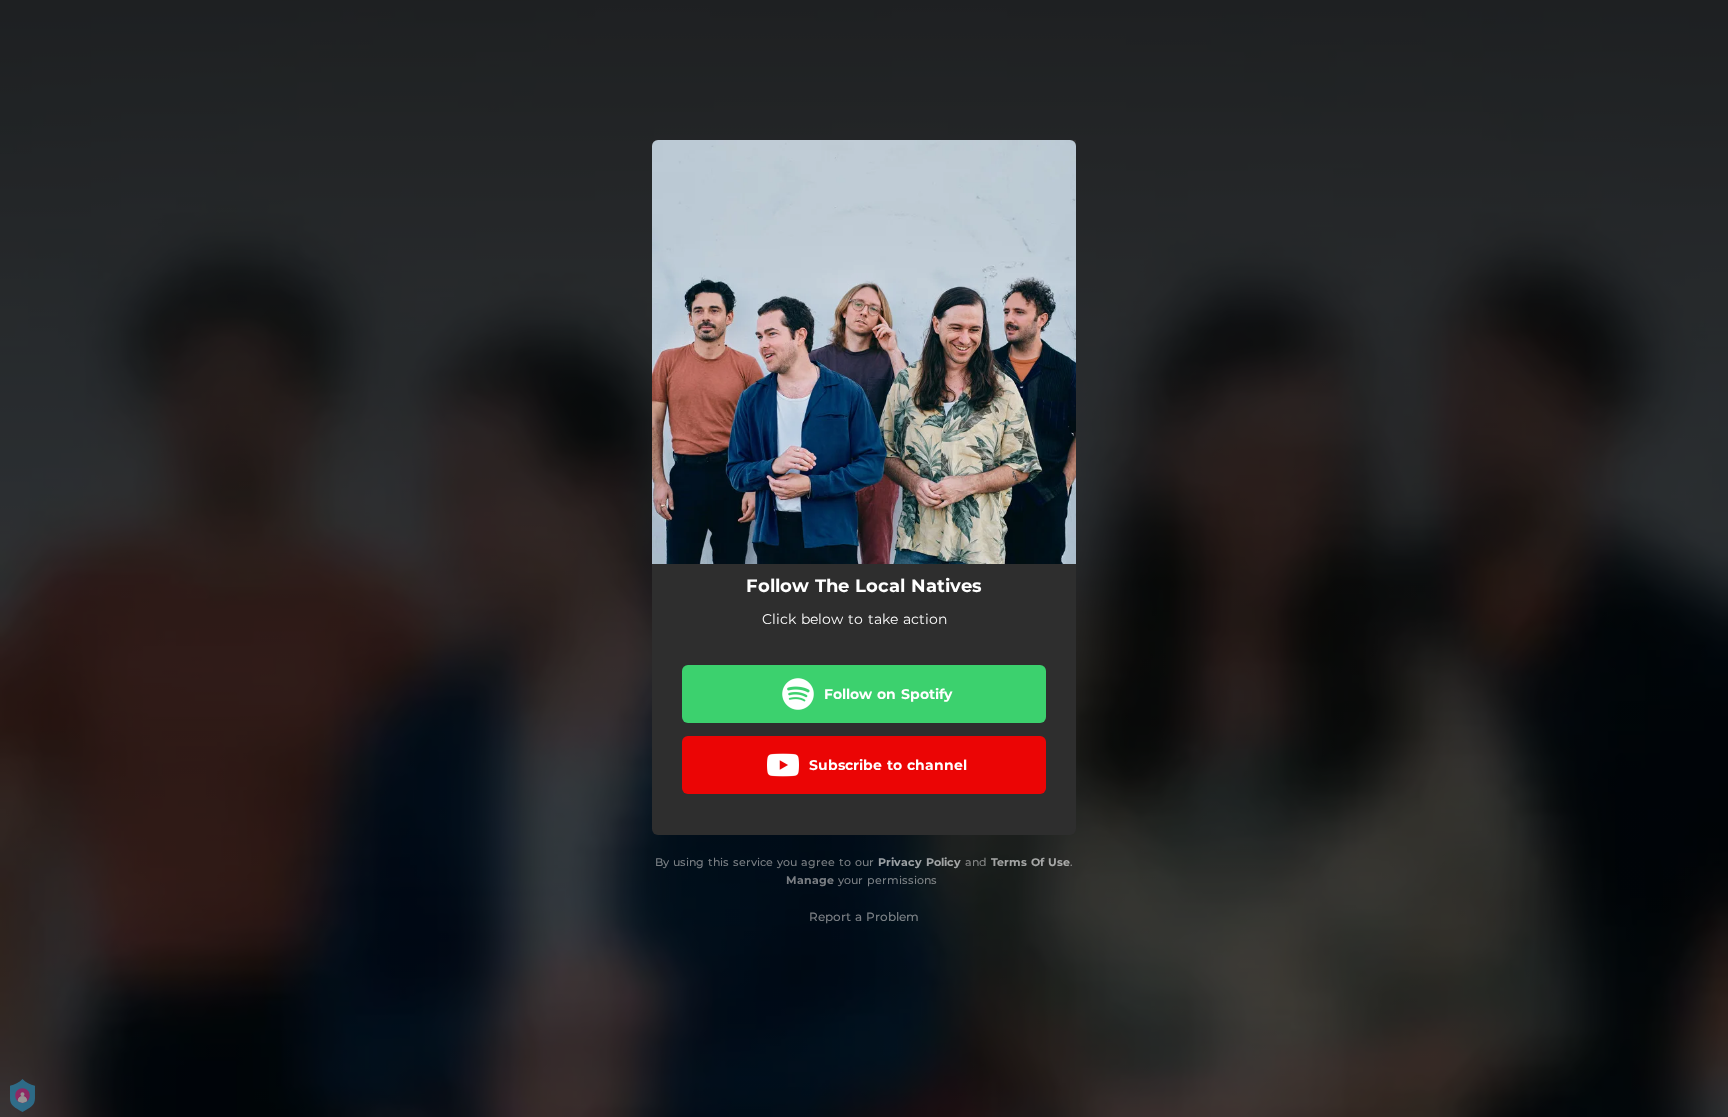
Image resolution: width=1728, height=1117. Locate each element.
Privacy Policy (919, 862)
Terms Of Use (1030, 862)
